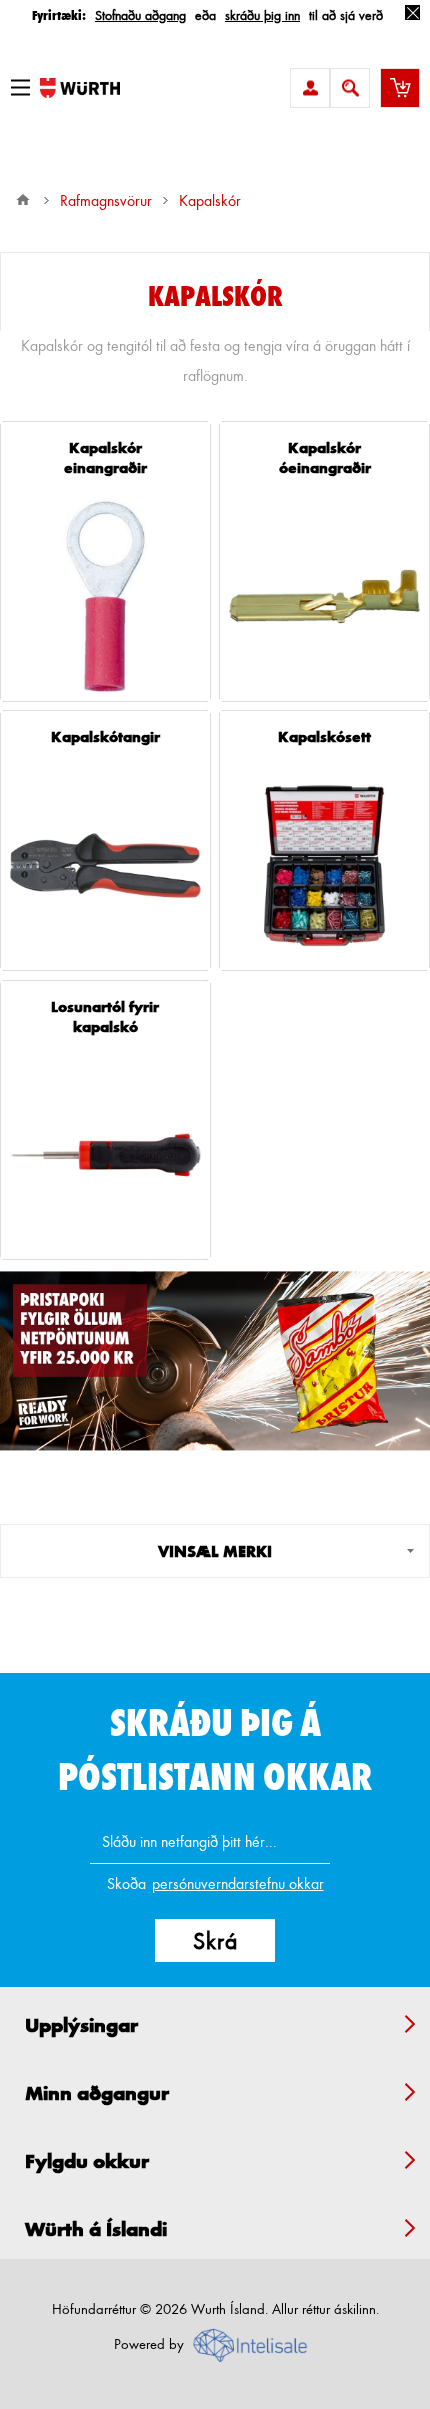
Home (23, 200)
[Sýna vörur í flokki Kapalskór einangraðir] (105, 596)
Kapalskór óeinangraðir (325, 457)
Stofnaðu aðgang (140, 14)
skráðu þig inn (262, 14)
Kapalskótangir (105, 736)
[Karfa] (400, 88)
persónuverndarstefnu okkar (238, 1883)
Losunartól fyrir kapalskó (105, 1016)
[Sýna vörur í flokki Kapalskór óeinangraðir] (324, 596)
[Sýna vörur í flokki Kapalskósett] (324, 865)
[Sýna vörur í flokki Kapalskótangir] (105, 865)
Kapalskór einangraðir (105, 457)
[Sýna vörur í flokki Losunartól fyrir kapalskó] (105, 1155)
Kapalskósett (324, 736)
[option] (215, 1361)
